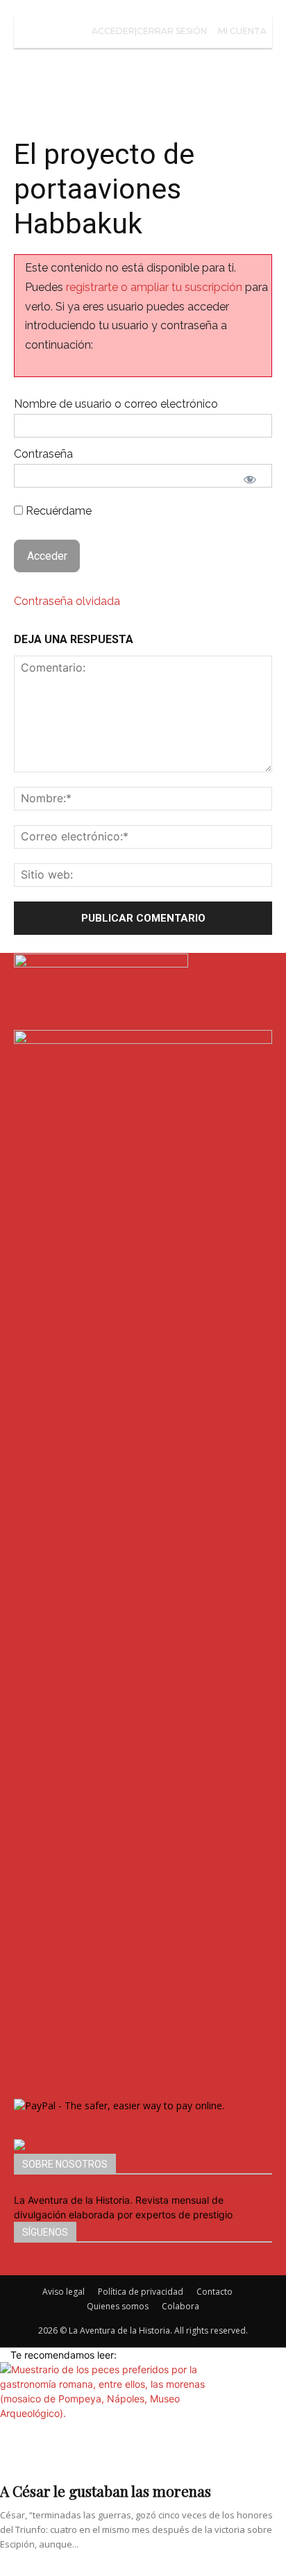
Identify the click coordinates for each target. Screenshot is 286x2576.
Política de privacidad (141, 2292)
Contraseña (43, 454)
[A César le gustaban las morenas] (143, 2418)
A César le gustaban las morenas (106, 2491)
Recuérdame (57, 511)
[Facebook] (19, 2268)
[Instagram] (30, 2268)
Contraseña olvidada (67, 601)
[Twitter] (39, 2268)
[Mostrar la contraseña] (250, 479)
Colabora (180, 2306)
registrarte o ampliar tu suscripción (154, 287)
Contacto (214, 2292)
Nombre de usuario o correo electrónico (116, 404)
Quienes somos (118, 2306)
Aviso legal (64, 2292)
